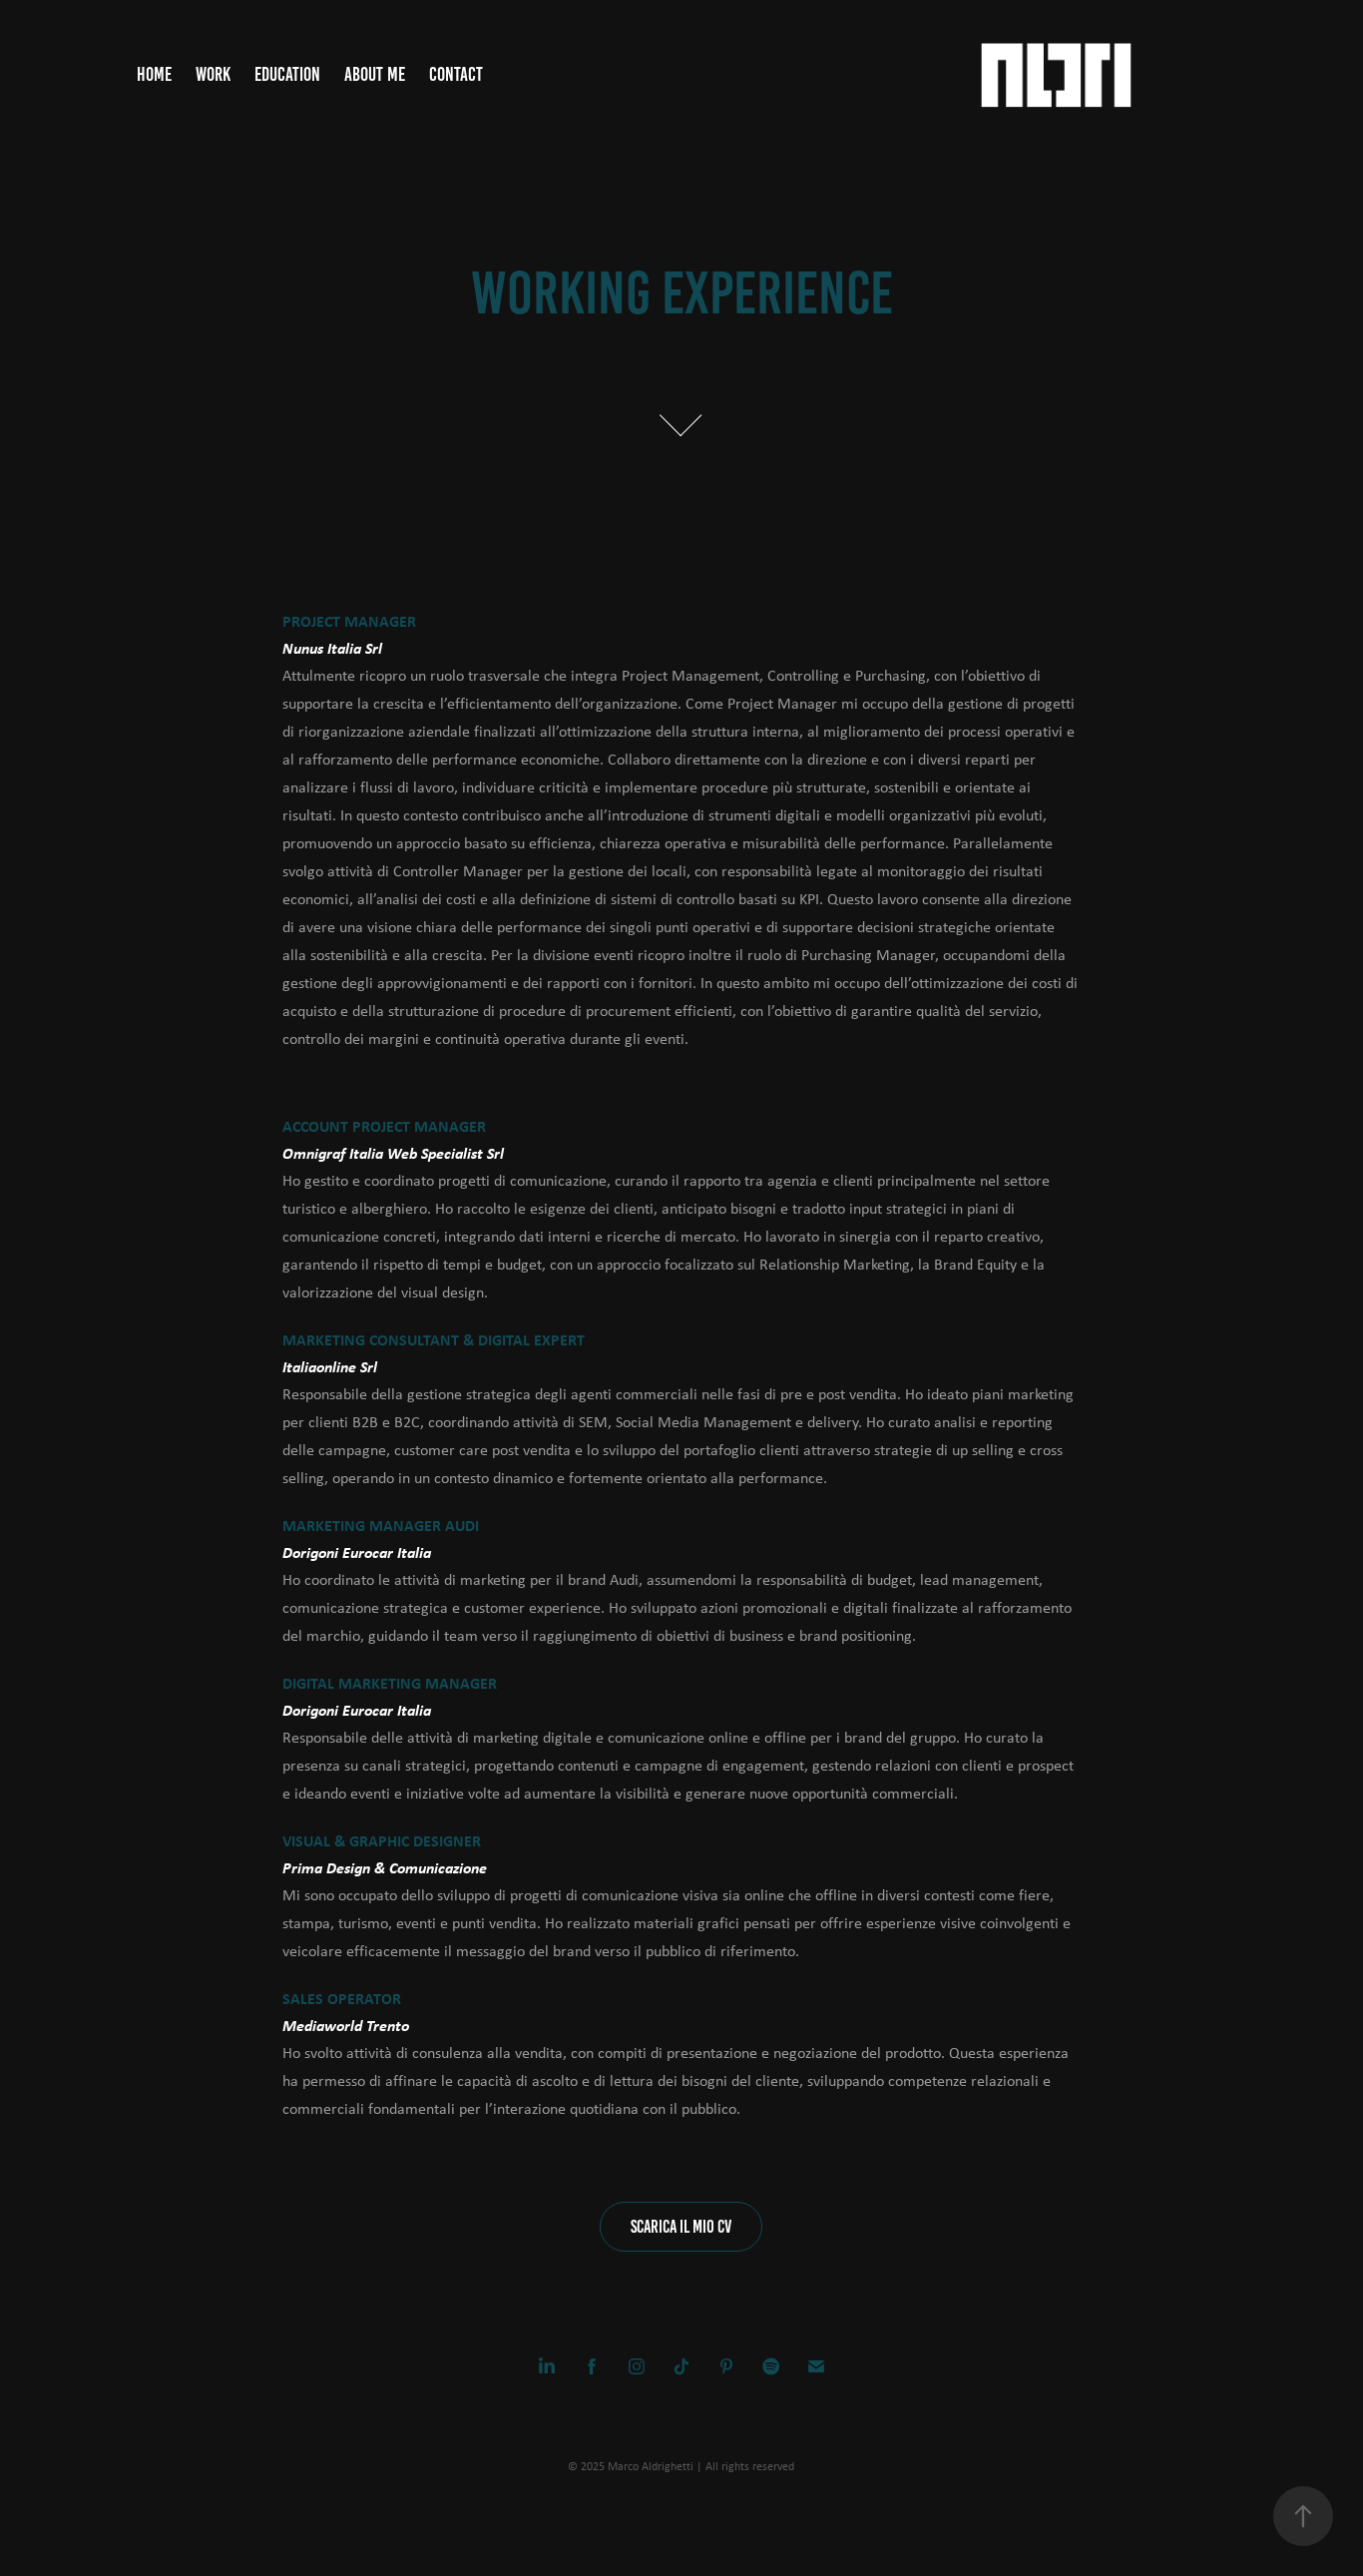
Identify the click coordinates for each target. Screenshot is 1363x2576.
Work (213, 74)
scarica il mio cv (681, 2227)
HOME (154, 74)
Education (287, 74)
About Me (375, 74)
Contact (456, 74)
